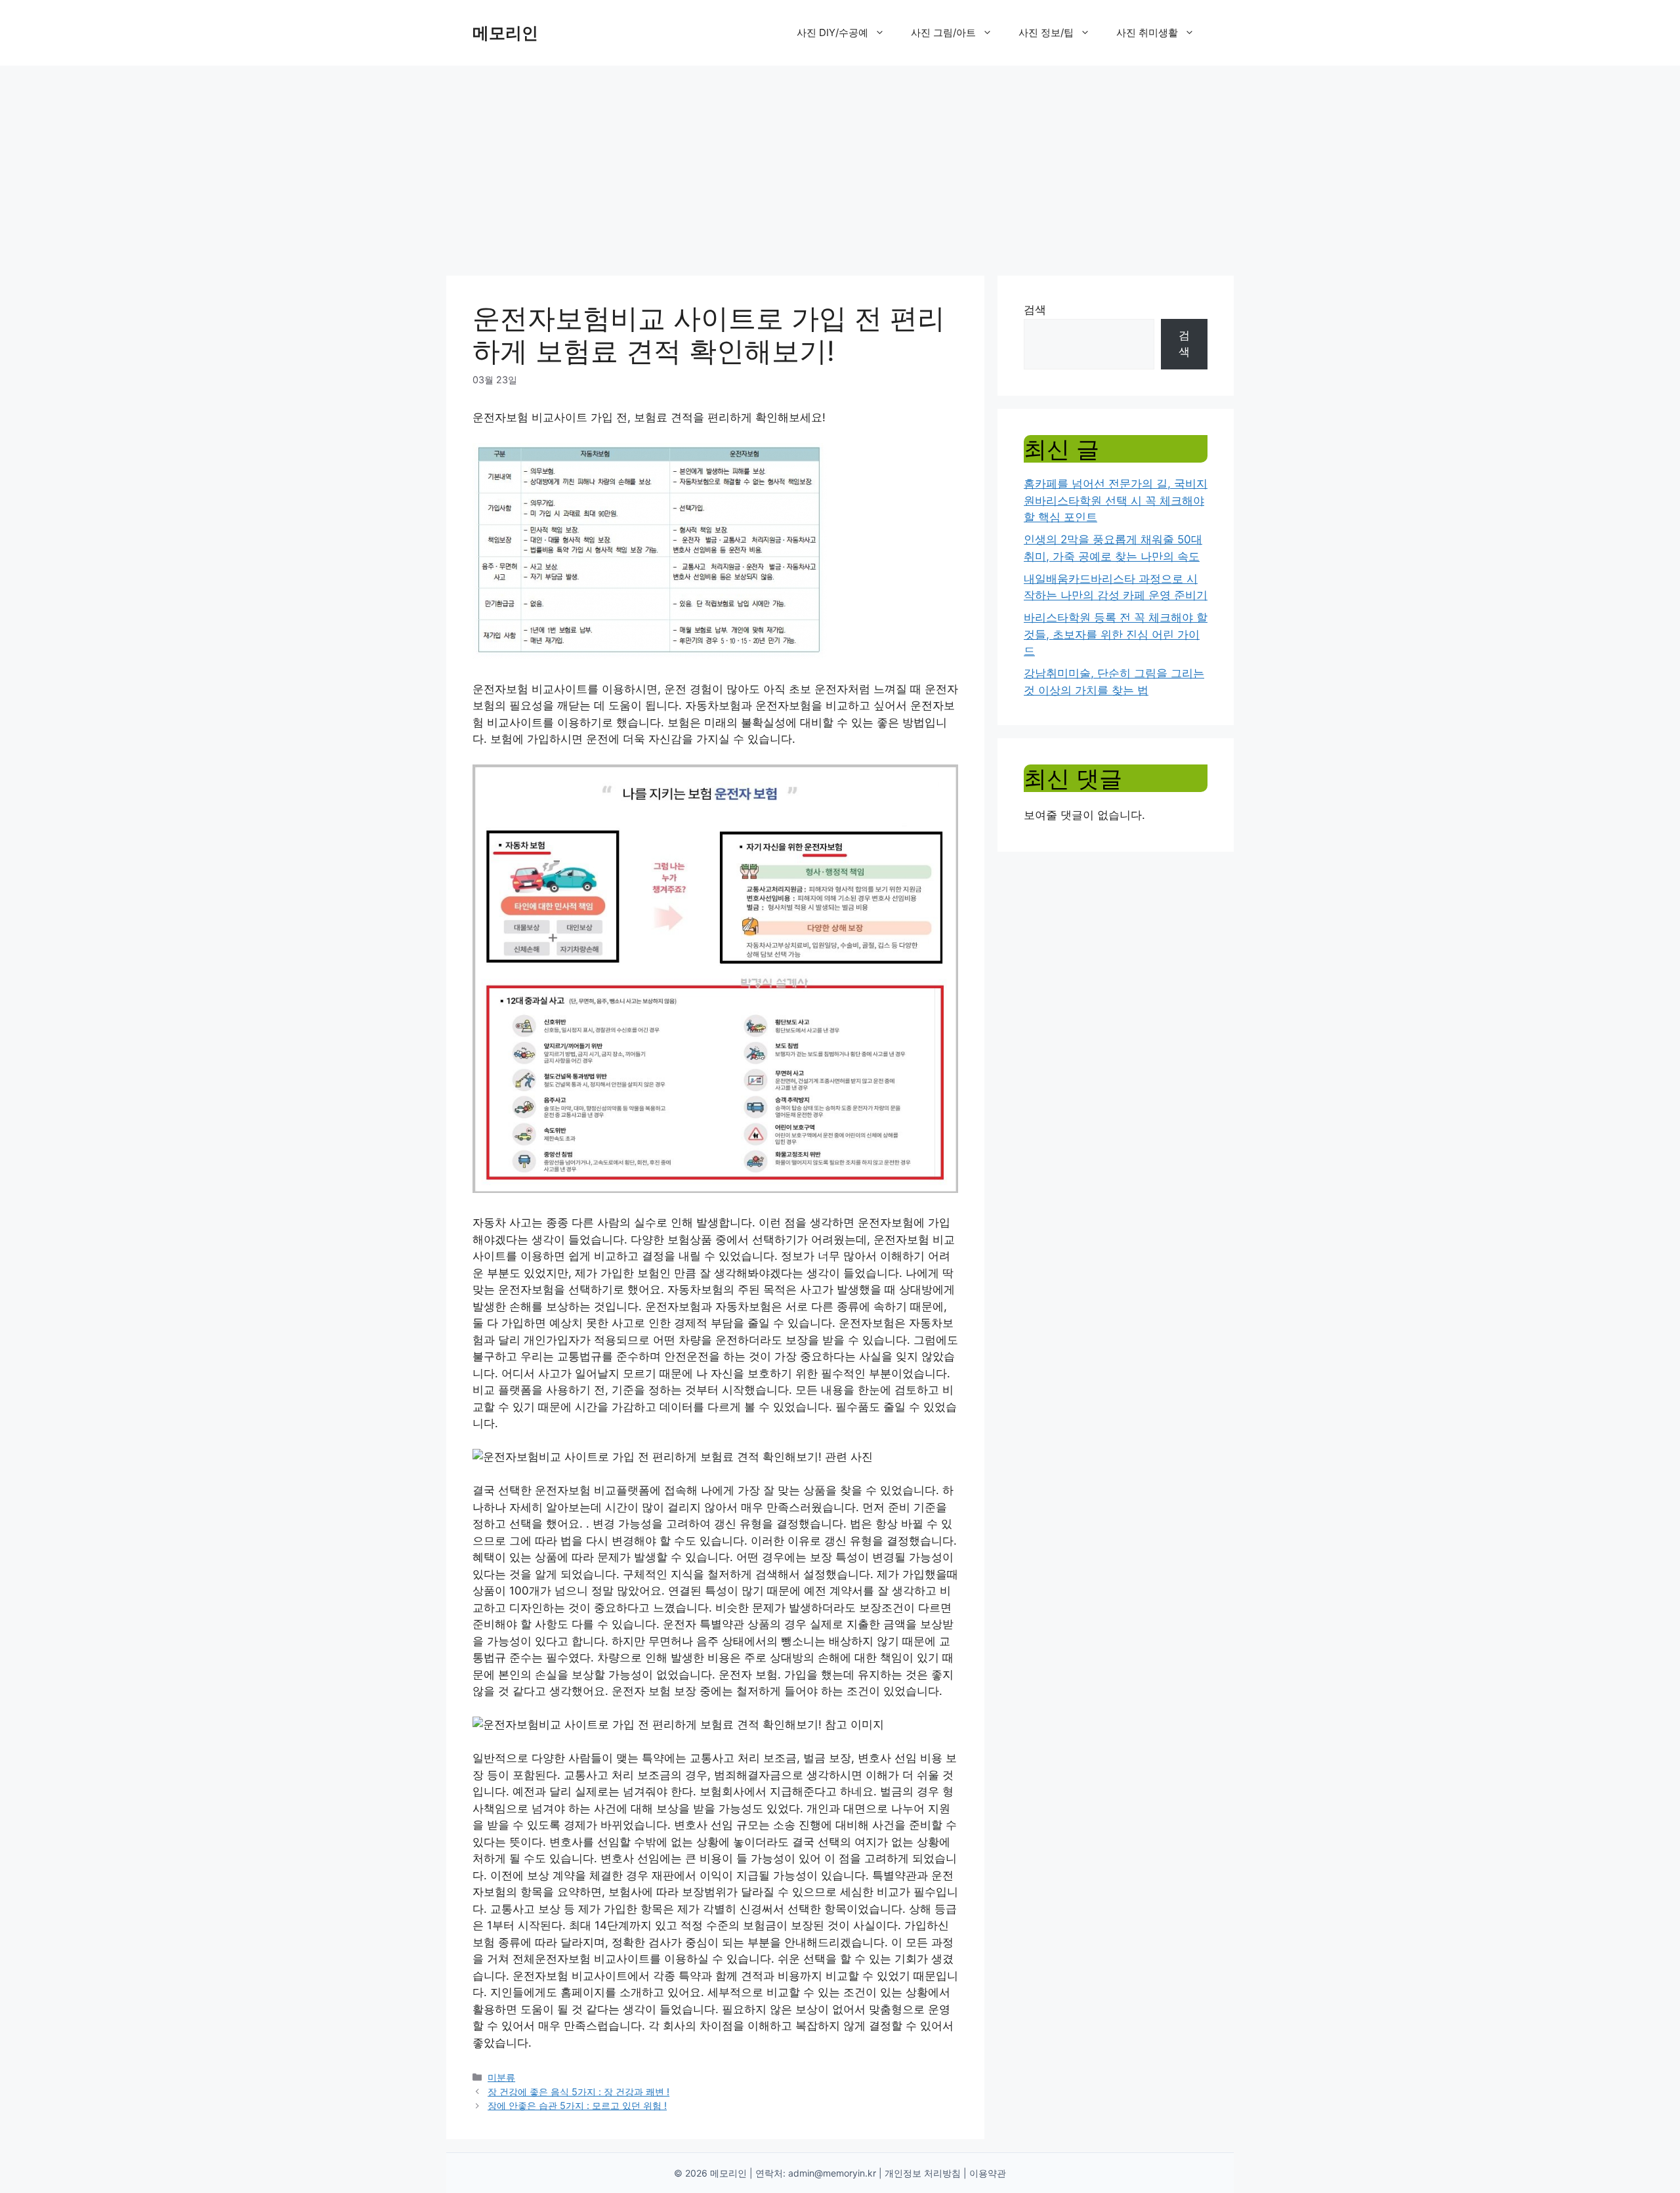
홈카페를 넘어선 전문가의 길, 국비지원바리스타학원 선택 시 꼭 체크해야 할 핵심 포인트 (1116, 500)
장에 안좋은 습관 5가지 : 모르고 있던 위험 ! (577, 2105)
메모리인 (505, 33)
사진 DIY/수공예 (832, 32)
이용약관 (988, 2173)
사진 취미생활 (1147, 32)
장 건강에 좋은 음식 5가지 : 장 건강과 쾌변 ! (578, 2092)
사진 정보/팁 (1046, 32)
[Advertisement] (840, 164)
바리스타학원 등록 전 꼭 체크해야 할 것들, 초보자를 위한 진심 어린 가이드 (1116, 634)
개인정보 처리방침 (923, 2173)
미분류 (501, 2077)
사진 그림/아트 (943, 32)
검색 (1035, 310)
